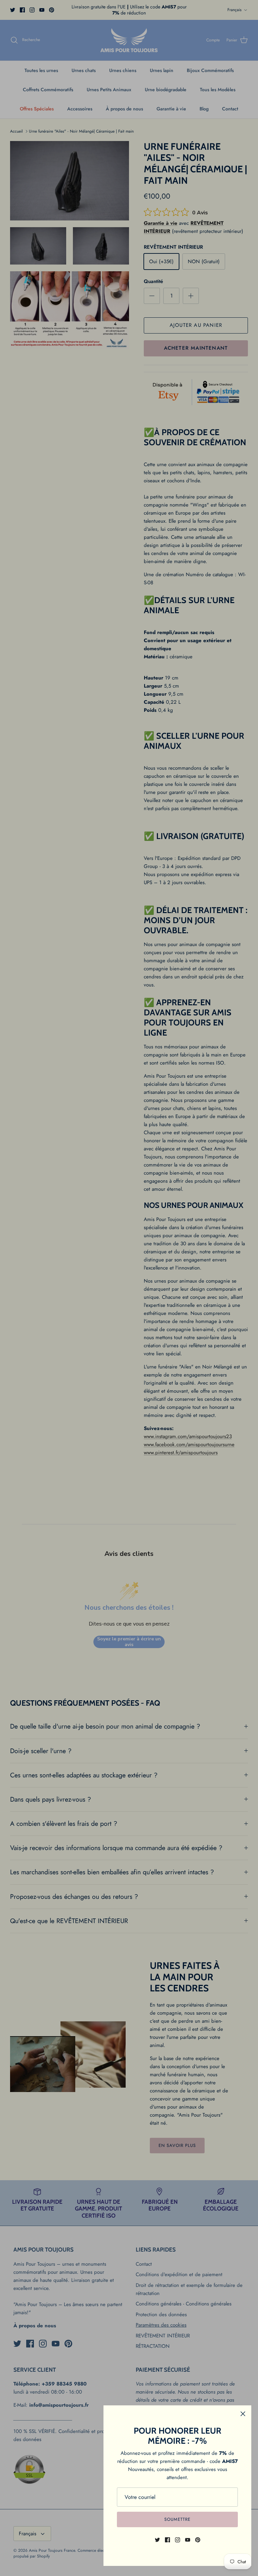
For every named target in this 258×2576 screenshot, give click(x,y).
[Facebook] (167, 2540)
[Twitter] (157, 2540)
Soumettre (177, 2519)
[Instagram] (178, 2540)
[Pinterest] (198, 2540)
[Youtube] (188, 2540)
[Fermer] (243, 2414)
